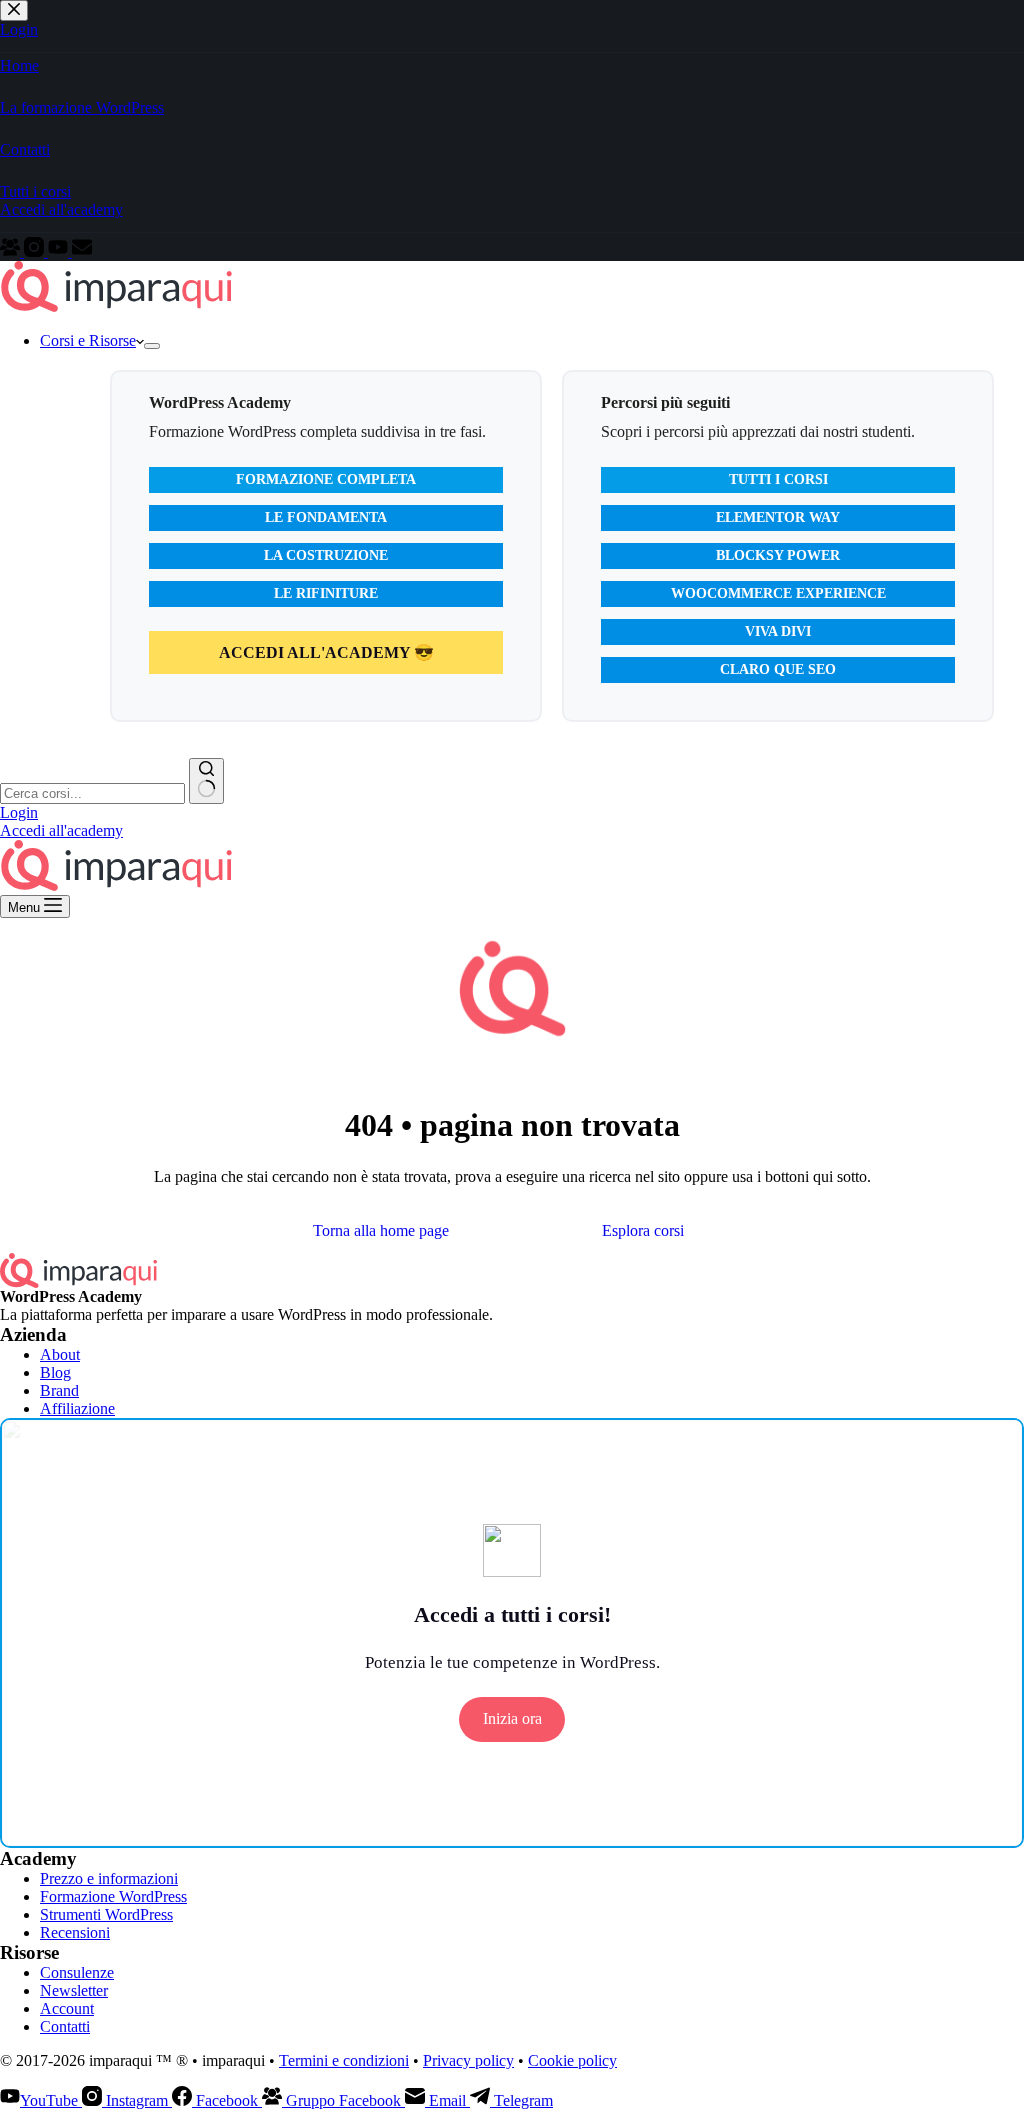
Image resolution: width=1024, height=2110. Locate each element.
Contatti (65, 2026)
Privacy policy (468, 2060)
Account (67, 2008)
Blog (55, 1372)
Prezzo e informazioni (109, 1878)
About (60, 1354)
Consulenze (77, 1972)
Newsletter (74, 1990)
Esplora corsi (643, 1230)
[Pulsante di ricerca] (206, 781)
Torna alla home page (381, 1230)
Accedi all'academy (61, 830)
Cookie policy (572, 2060)
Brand (59, 1390)
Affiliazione (77, 1408)
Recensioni (75, 1932)
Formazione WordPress (113, 1896)
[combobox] (92, 793)
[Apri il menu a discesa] (152, 346)
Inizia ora (512, 1719)
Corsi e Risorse (88, 340)
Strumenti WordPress (106, 1914)
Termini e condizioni (344, 2060)
